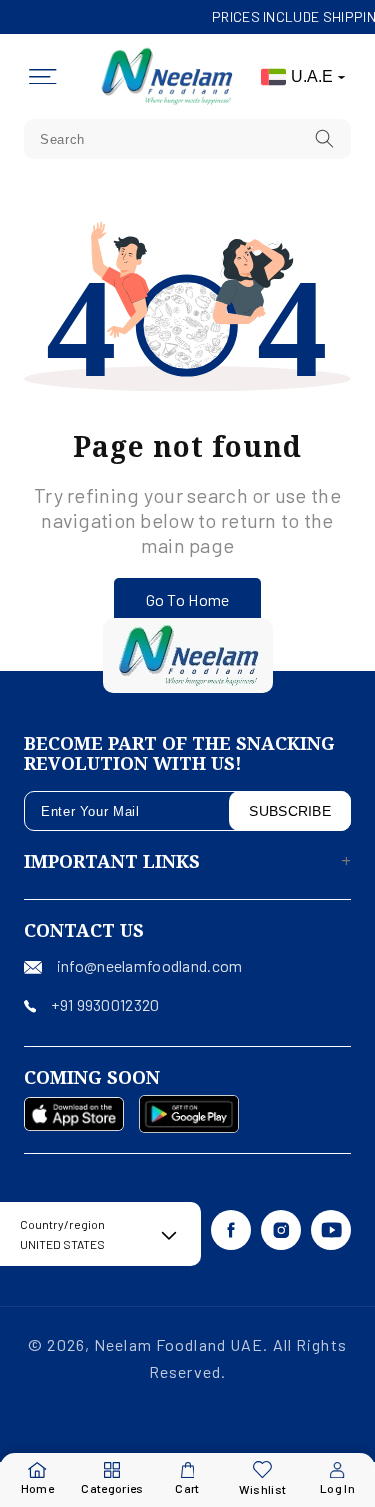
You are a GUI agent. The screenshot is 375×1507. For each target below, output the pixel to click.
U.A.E (312, 76)
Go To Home (188, 599)
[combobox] (187, 139)
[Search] (325, 138)
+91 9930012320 (105, 1004)
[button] (43, 77)
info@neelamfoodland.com (149, 965)
